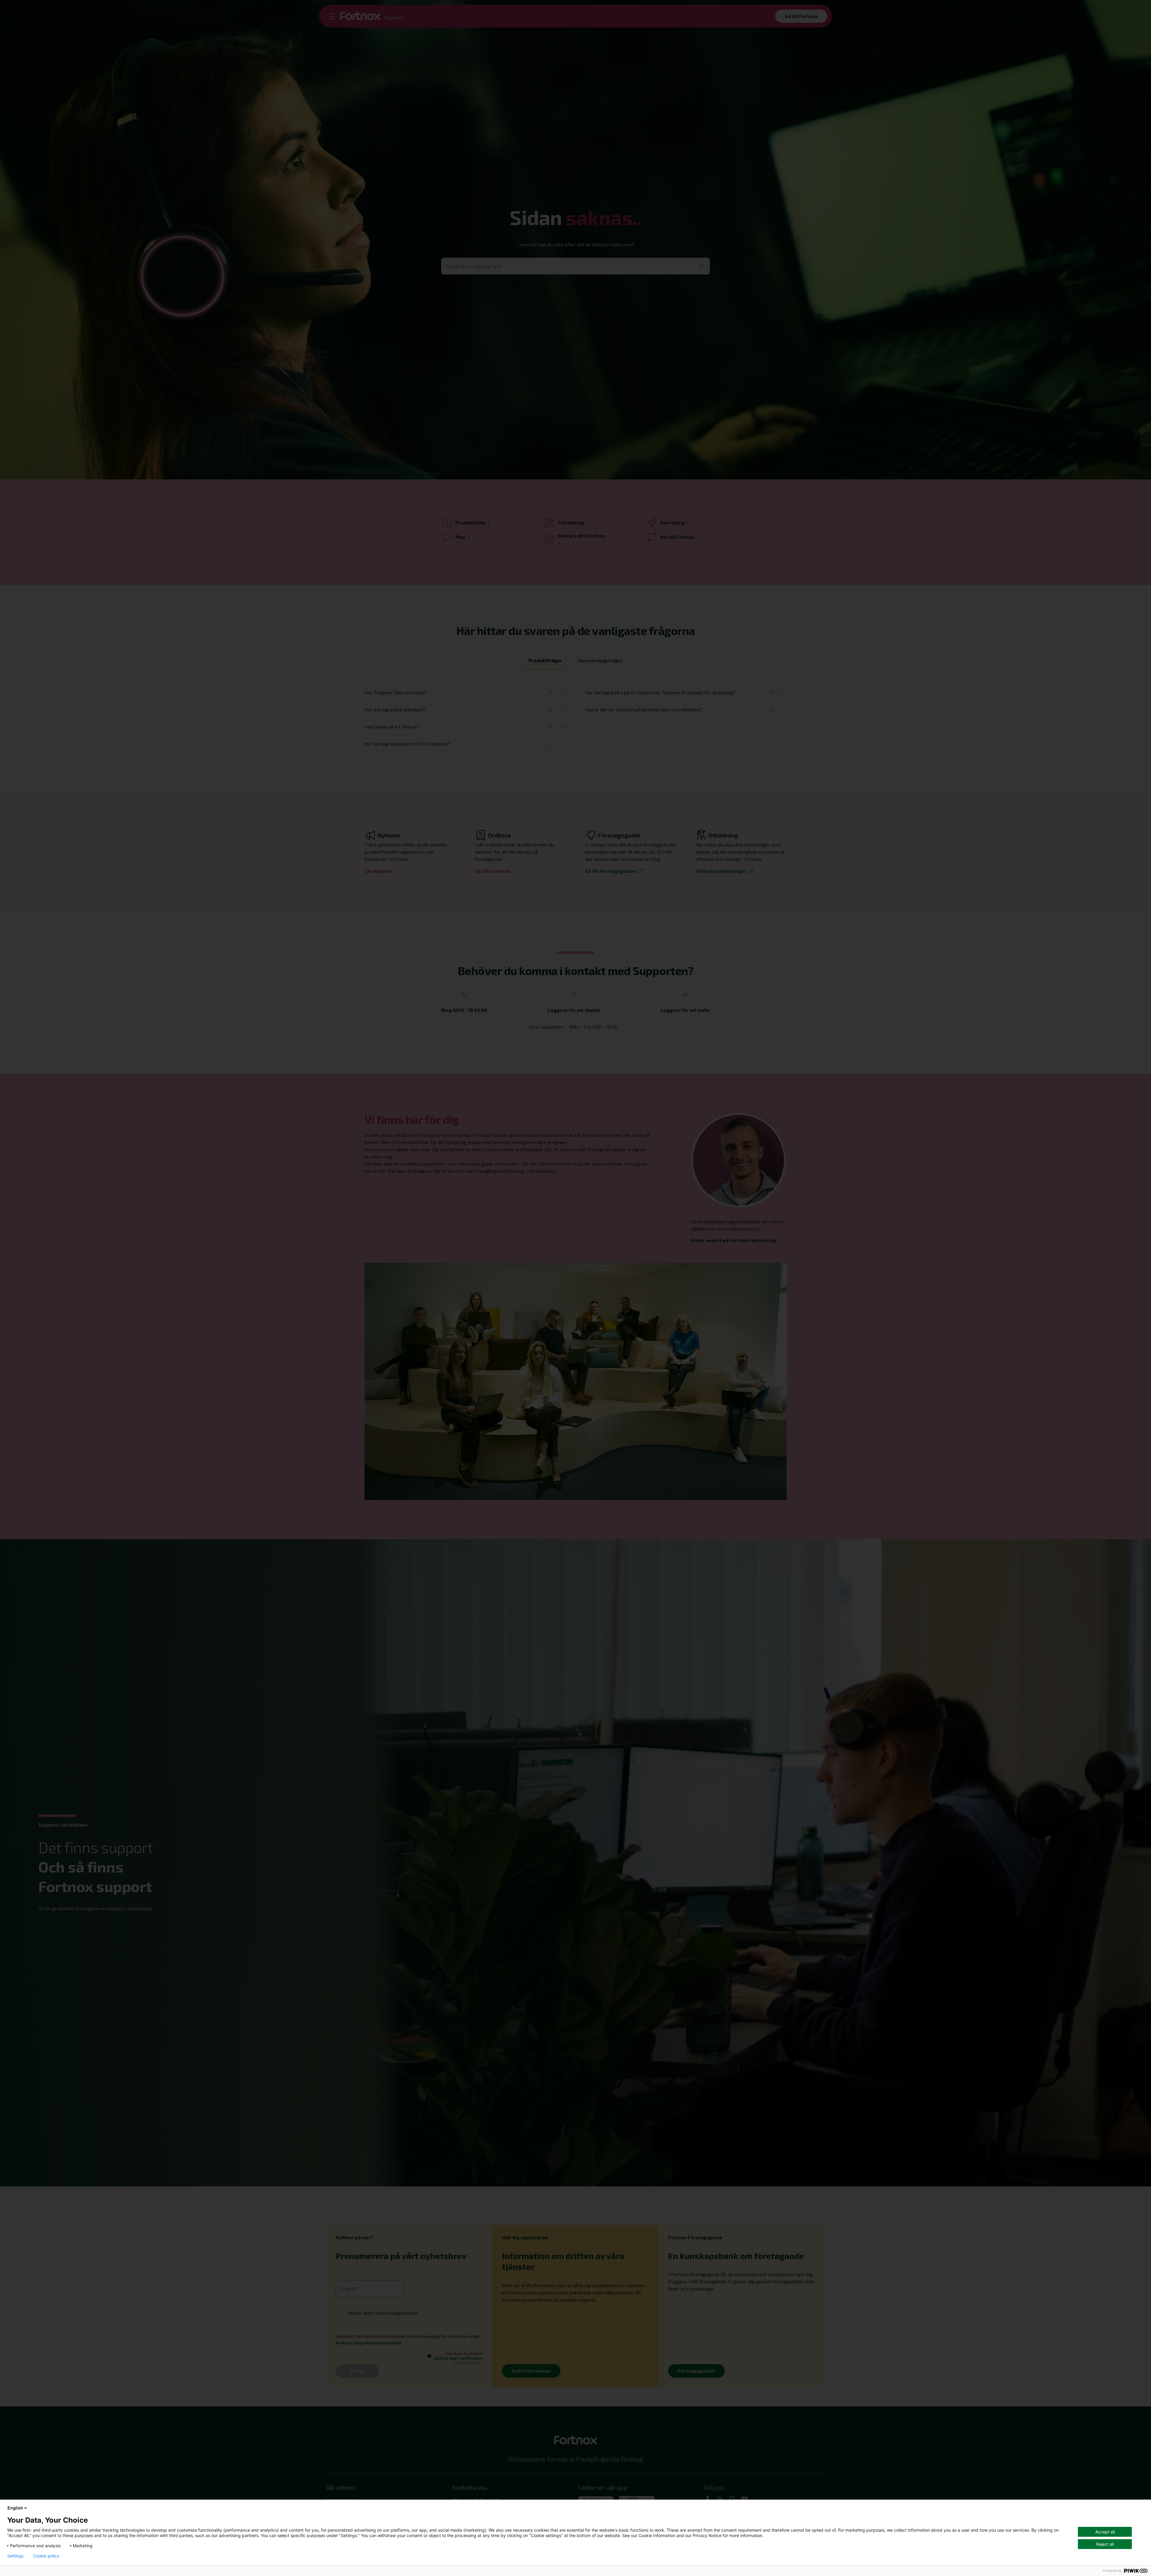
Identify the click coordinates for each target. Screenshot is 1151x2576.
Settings (15, 2556)
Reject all (1105, 2544)
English (15, 2508)
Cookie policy (46, 2556)
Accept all (1105, 2532)
